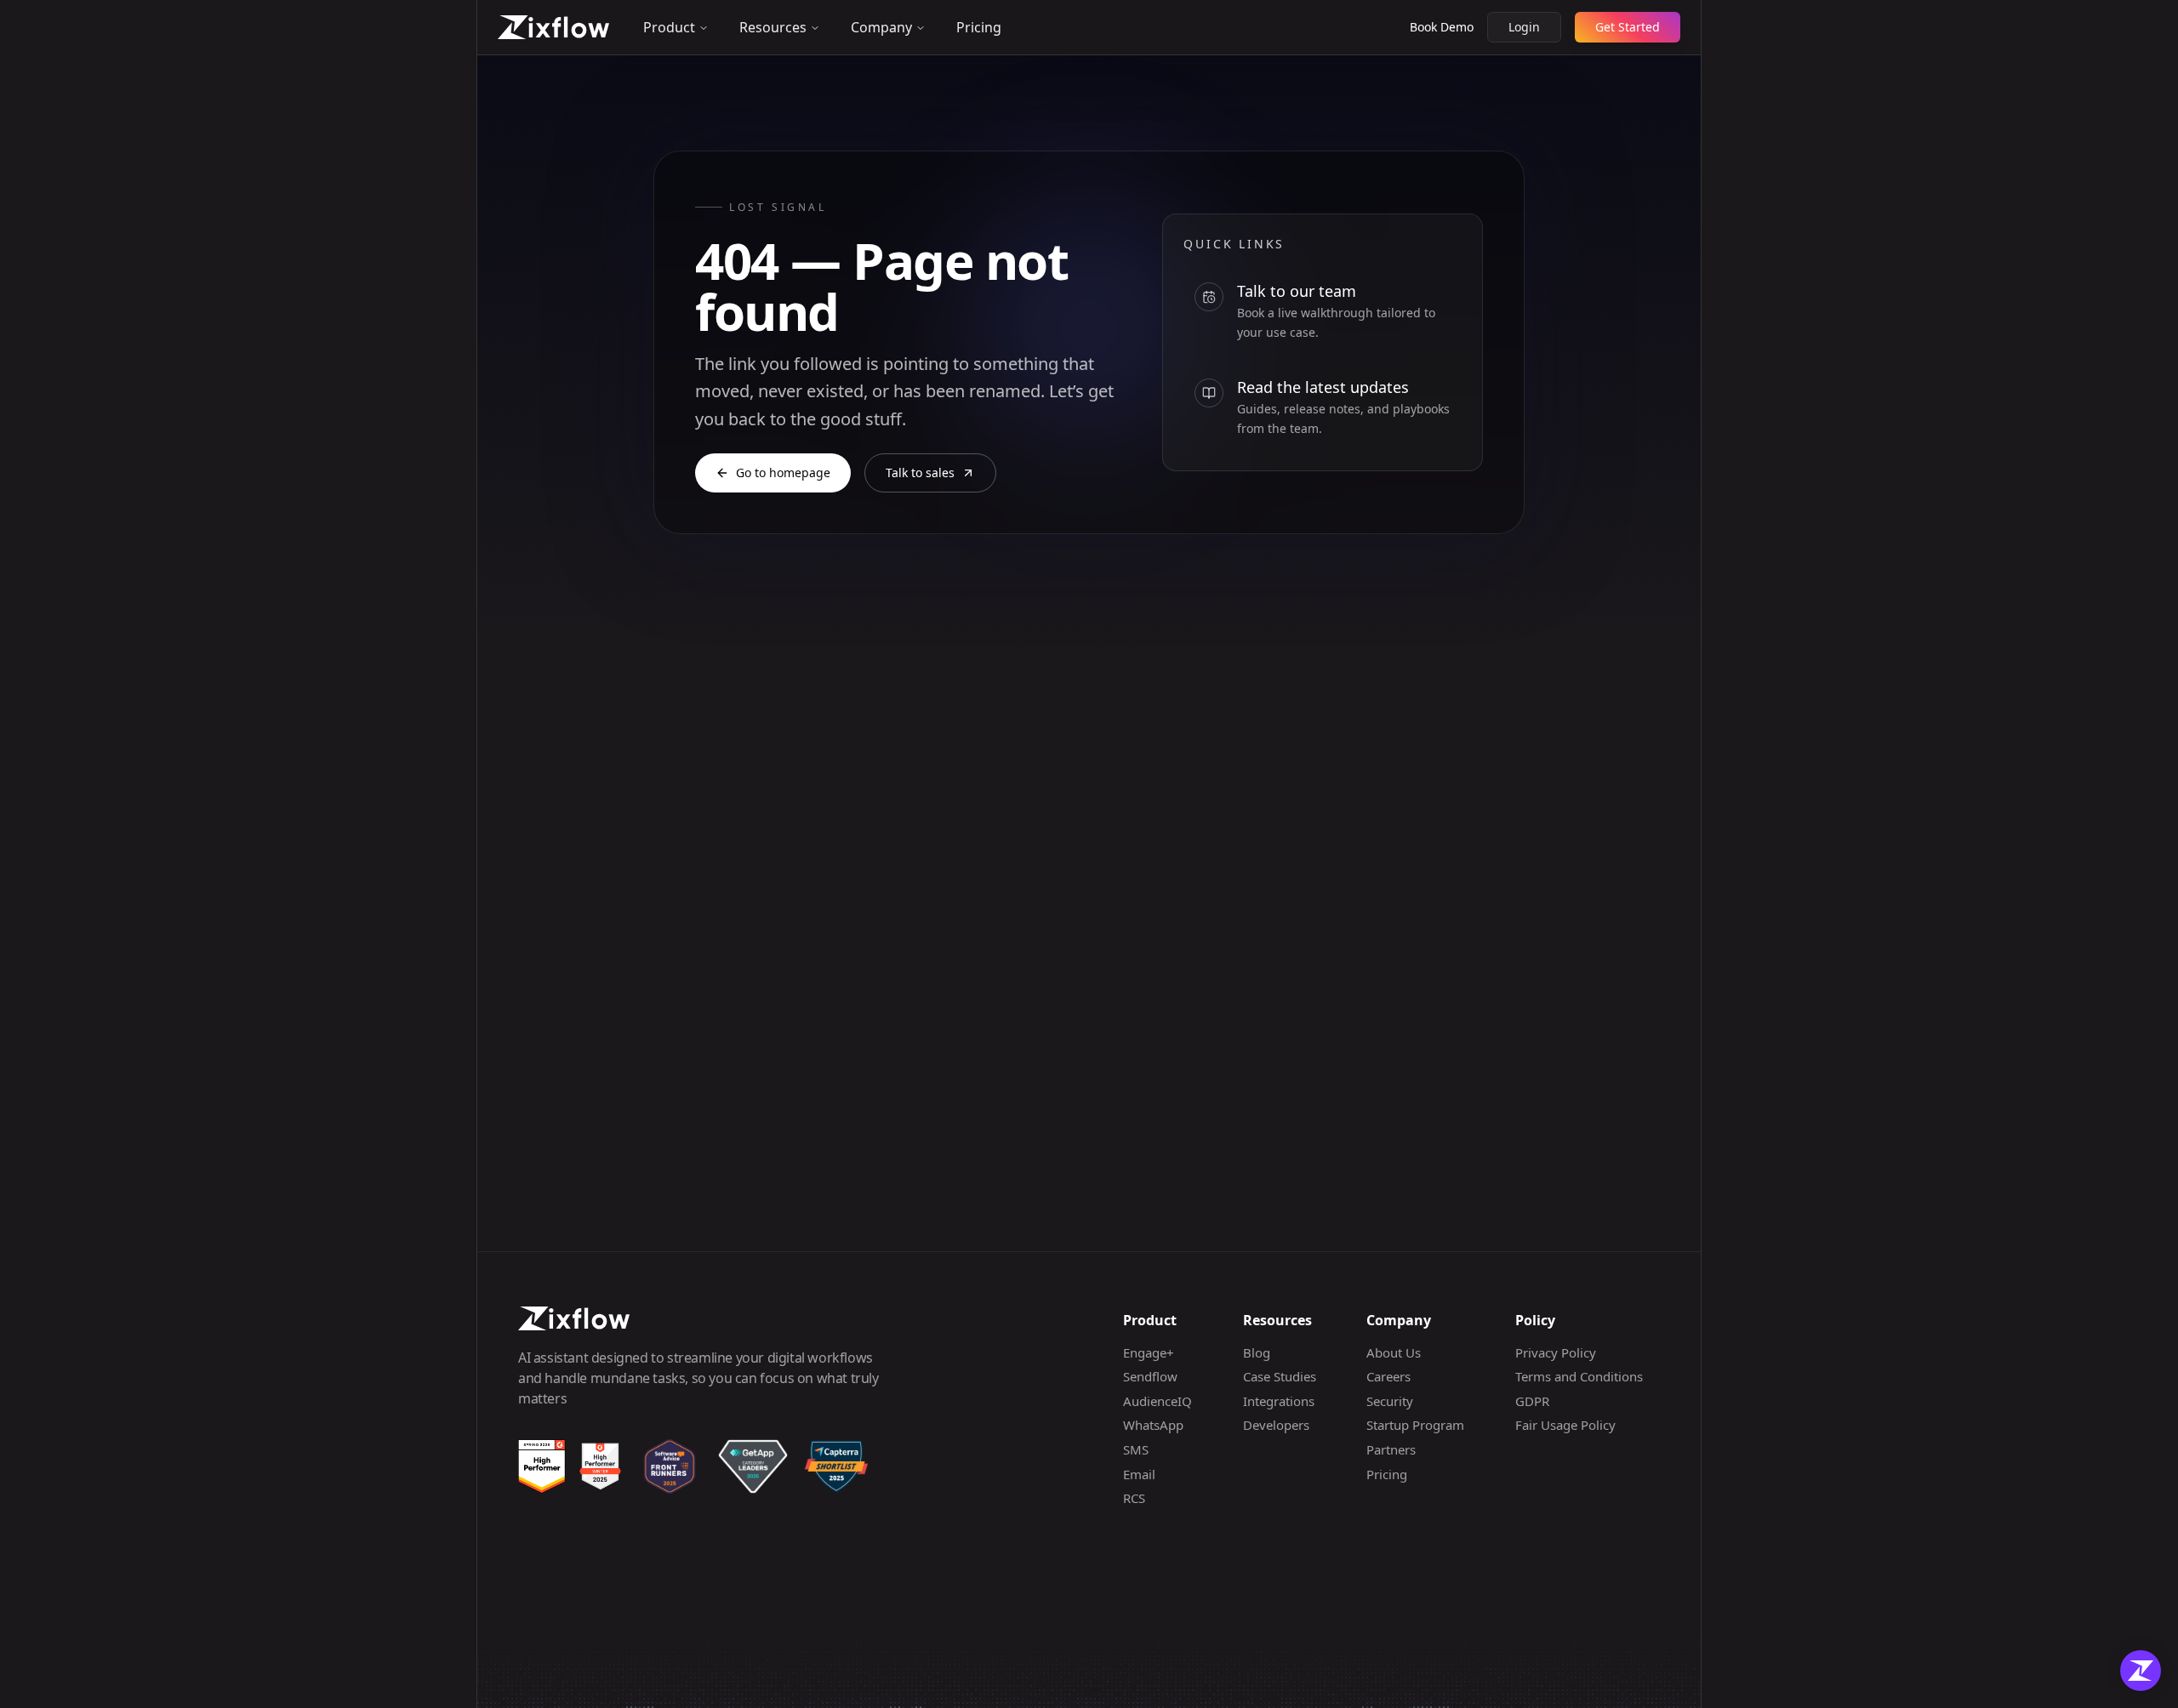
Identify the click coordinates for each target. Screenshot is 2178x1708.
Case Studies (1280, 1376)
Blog (1257, 1352)
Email (1139, 1474)
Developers (1276, 1425)
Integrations (1279, 1401)
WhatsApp (1153, 1425)
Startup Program (1415, 1425)
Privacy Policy (1556, 1352)
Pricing (979, 27)
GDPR (1532, 1401)
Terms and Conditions (1579, 1376)
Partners (1391, 1449)
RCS (1134, 1498)
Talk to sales (920, 473)
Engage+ (1149, 1352)
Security (1390, 1401)
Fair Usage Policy (1565, 1425)
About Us (1394, 1352)
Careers (1388, 1376)
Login (1524, 27)
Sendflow (1150, 1376)
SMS (1136, 1449)
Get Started (1628, 27)
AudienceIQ (1157, 1401)
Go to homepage (783, 473)
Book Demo (1442, 27)
